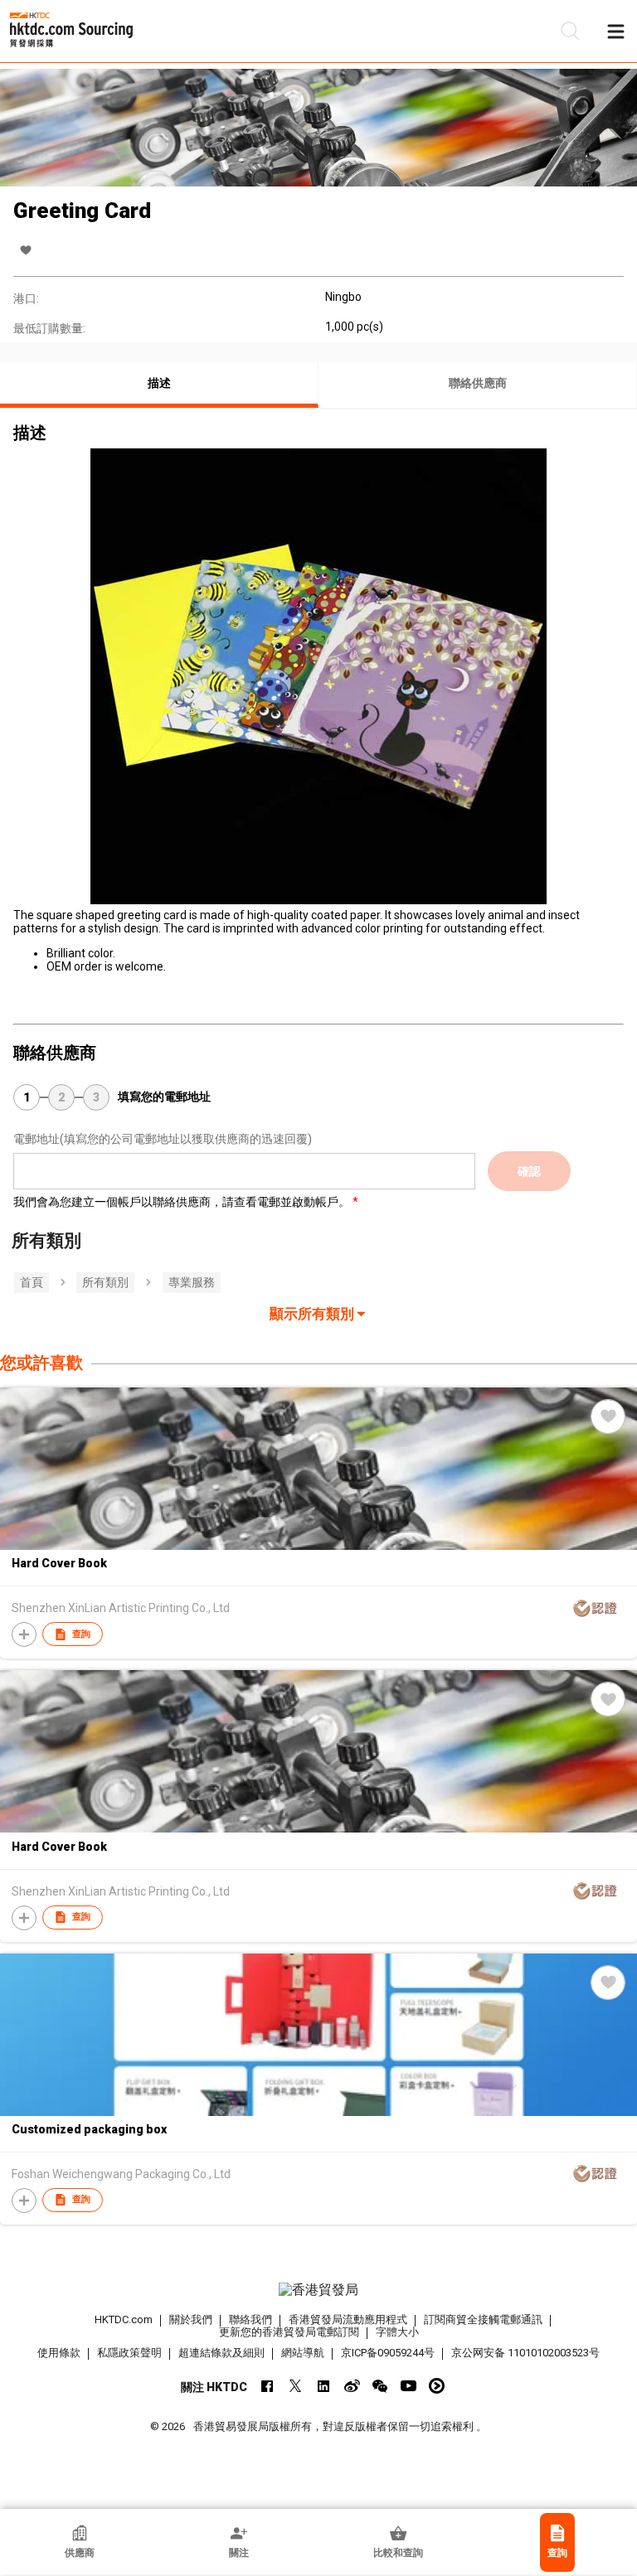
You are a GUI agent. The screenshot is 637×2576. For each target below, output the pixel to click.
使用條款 (59, 2353)
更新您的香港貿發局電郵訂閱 (289, 2332)
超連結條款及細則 (221, 2353)
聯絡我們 (250, 2319)
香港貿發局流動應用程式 (348, 2319)
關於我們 (191, 2319)
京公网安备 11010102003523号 (525, 2353)
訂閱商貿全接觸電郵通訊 (483, 2319)
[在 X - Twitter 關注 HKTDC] (296, 2386)
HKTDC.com (124, 2319)
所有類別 (105, 1282)
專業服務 (192, 1282)
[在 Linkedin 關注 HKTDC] (324, 2386)
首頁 (32, 1282)
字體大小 (397, 2332)
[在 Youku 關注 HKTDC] (437, 2386)
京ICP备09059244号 (388, 2353)
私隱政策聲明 (129, 2353)
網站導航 (303, 2353)
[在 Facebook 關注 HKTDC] (267, 2386)
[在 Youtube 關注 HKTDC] (408, 2386)
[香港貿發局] (318, 2290)
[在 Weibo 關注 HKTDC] (352, 2386)
